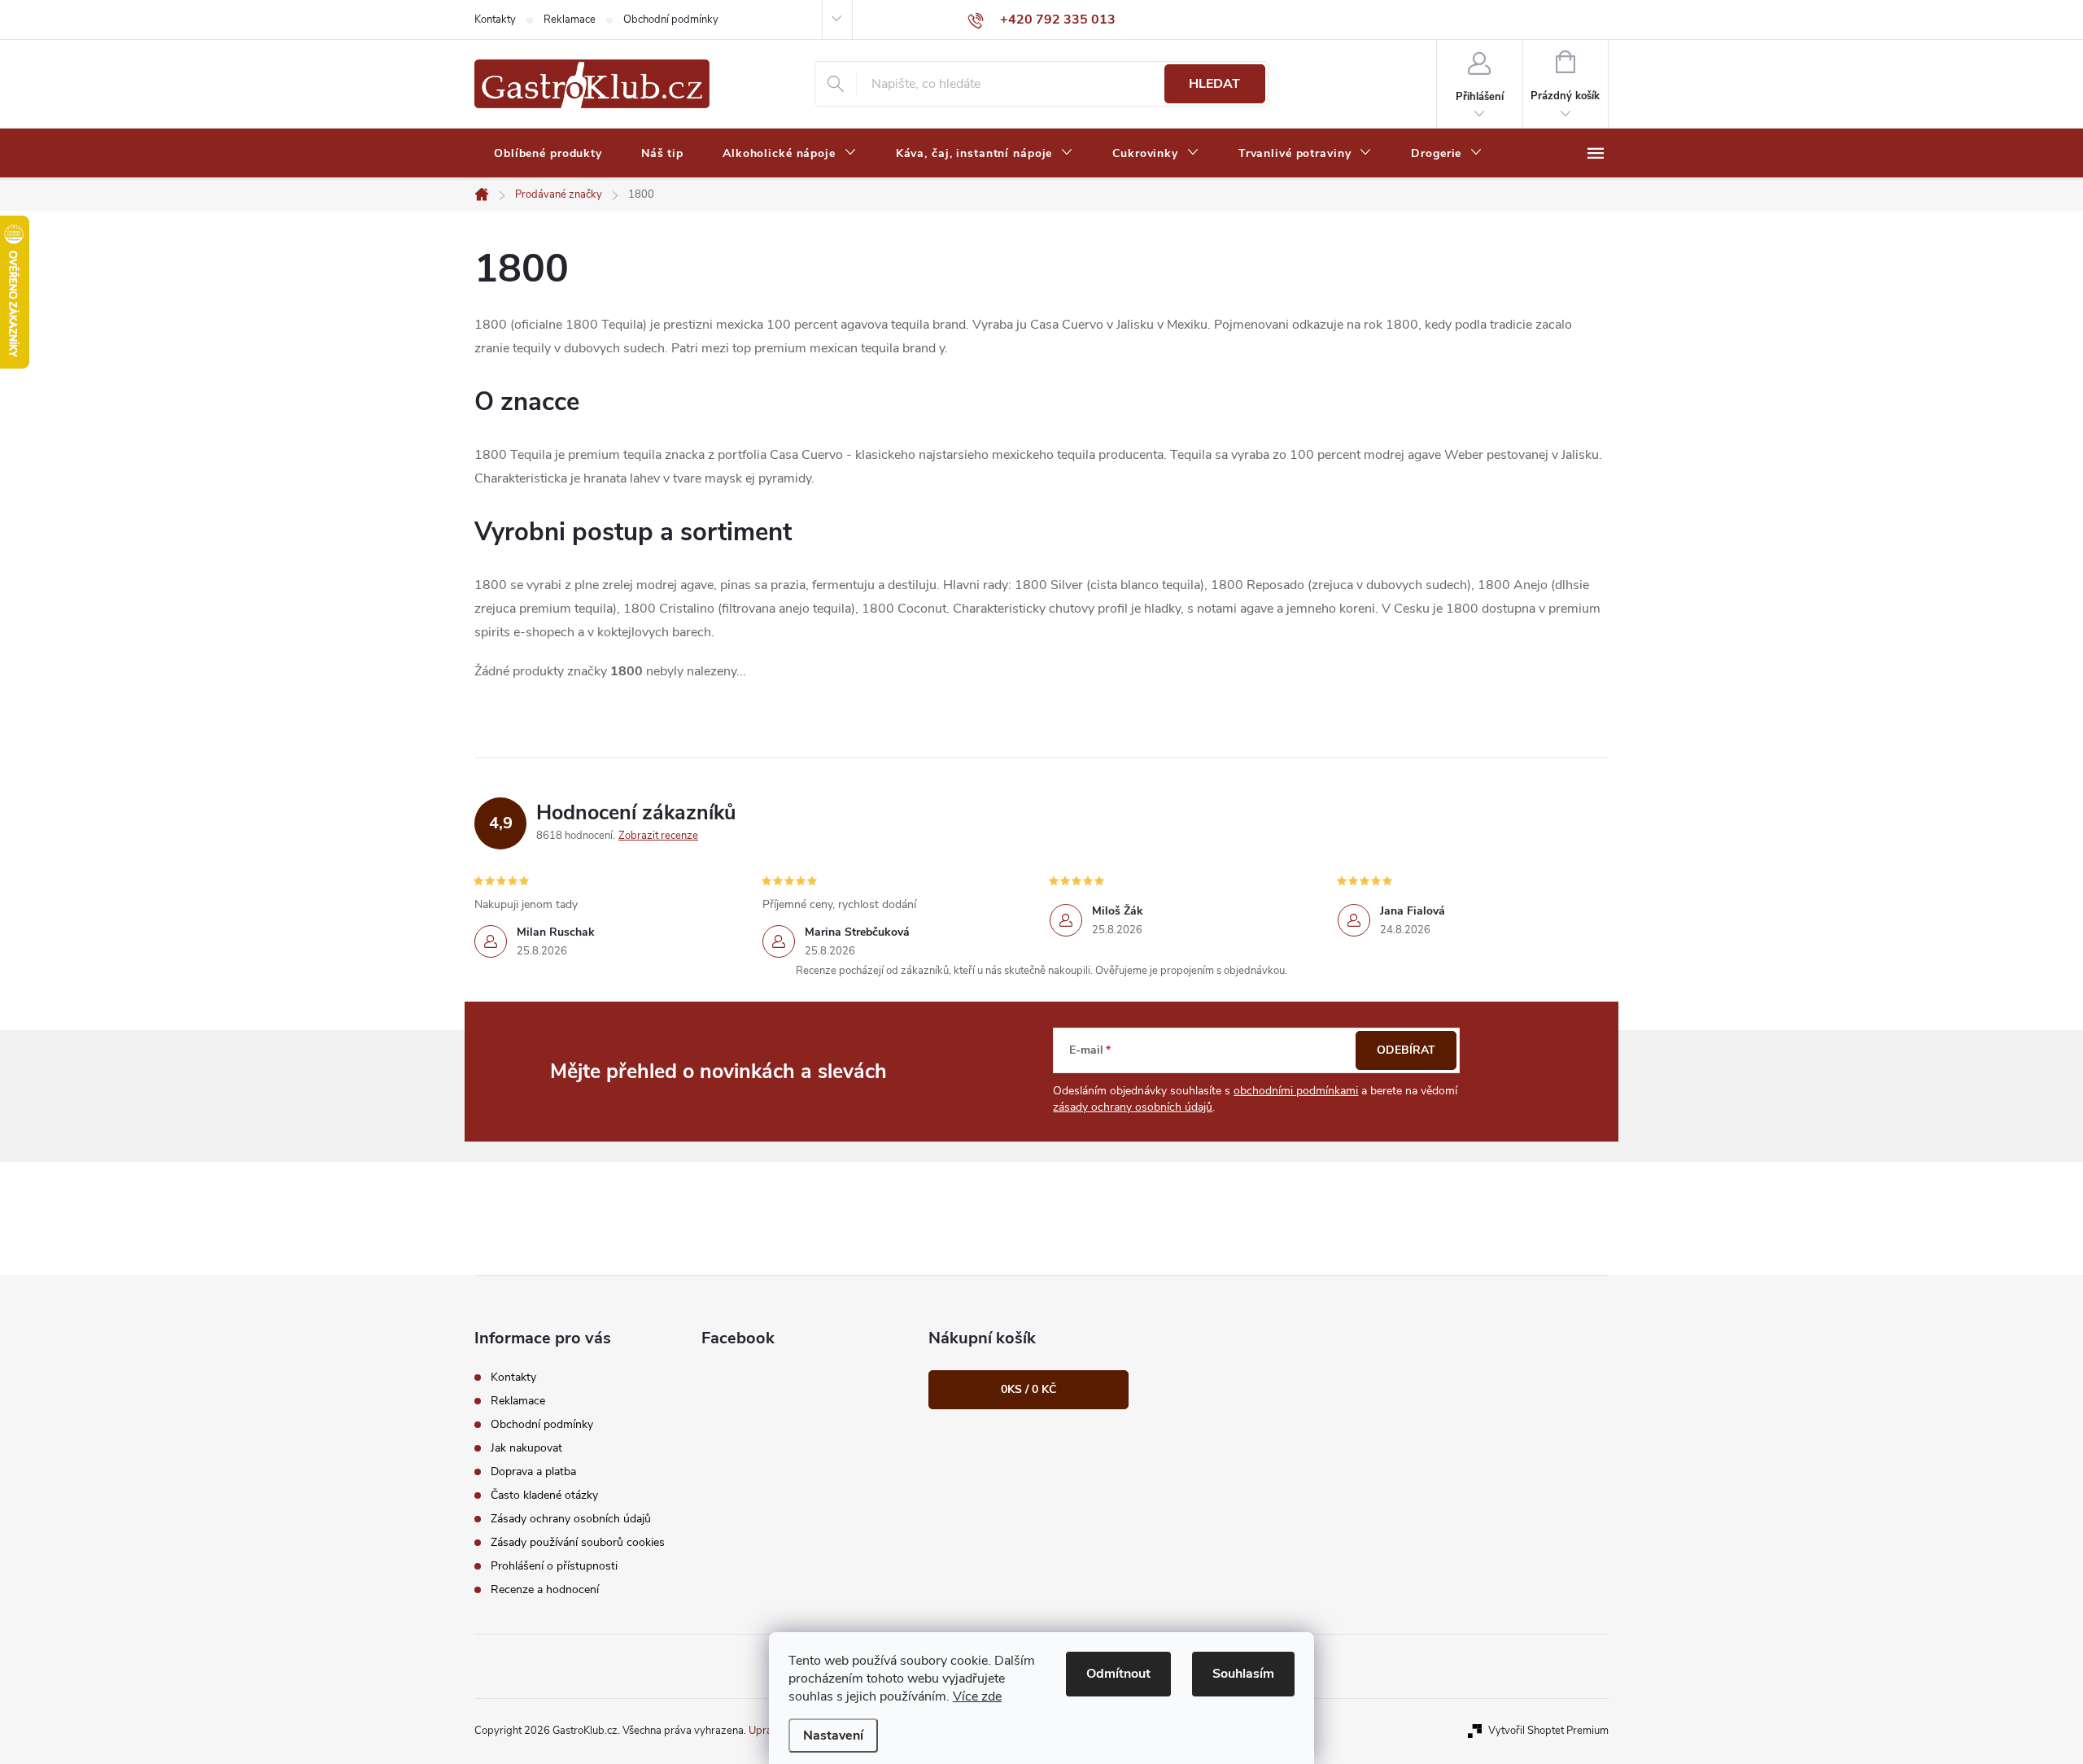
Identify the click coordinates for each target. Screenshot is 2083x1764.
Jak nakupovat (526, 1448)
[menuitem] (548, 154)
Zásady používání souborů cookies (578, 1542)
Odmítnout (1118, 1674)
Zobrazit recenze (658, 836)
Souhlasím (1243, 1674)
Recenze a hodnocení (545, 1589)
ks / (1028, 1389)
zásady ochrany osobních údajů (1133, 1107)
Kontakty (495, 20)
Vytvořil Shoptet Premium (1548, 1731)
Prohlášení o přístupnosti (554, 1566)
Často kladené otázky (544, 1495)
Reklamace (570, 20)
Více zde (977, 1696)
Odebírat (1406, 1050)
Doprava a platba (533, 1471)
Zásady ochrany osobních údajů (571, 1519)
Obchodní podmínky (671, 20)
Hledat (1214, 84)
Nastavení (833, 1736)
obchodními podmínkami (1296, 1091)
